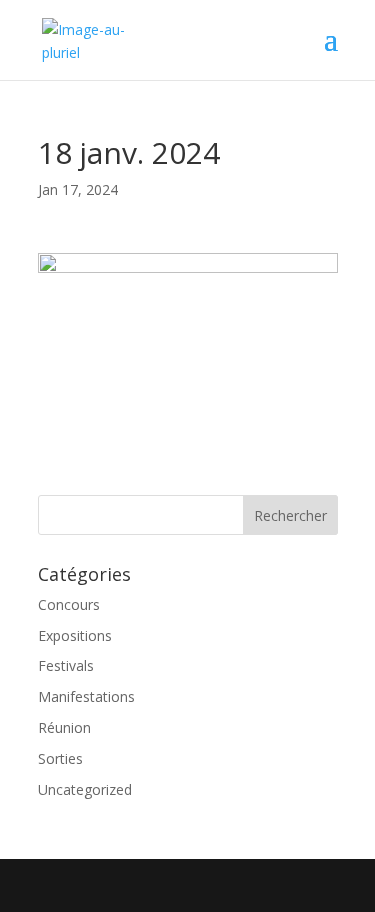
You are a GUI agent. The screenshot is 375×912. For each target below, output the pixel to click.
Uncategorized (85, 789)
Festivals (66, 665)
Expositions (75, 635)
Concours (69, 604)
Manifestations (86, 696)
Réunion (64, 727)
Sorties (60, 758)
